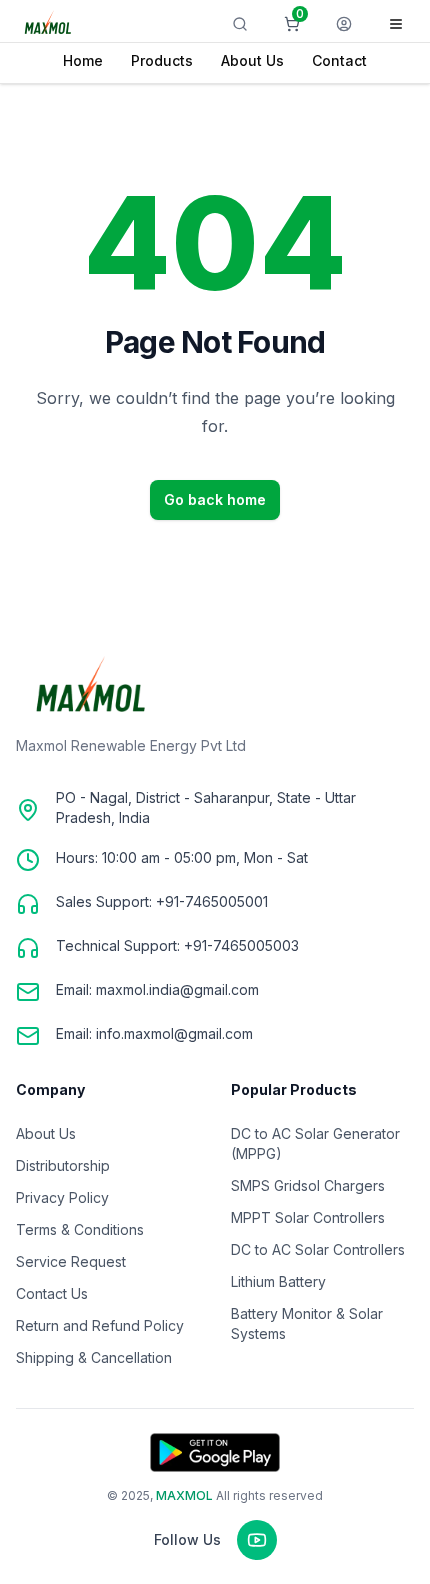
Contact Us (52, 1293)
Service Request (71, 1261)
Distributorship (63, 1165)
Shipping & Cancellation (94, 1357)
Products (162, 60)
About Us (252, 60)
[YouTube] (257, 1540)
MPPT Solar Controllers (308, 1217)
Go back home (215, 499)
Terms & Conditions (80, 1229)
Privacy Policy (62, 1197)
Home (83, 60)
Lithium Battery (278, 1281)
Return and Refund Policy (100, 1325)
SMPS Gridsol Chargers (308, 1185)
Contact (339, 60)
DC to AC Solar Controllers (318, 1249)
